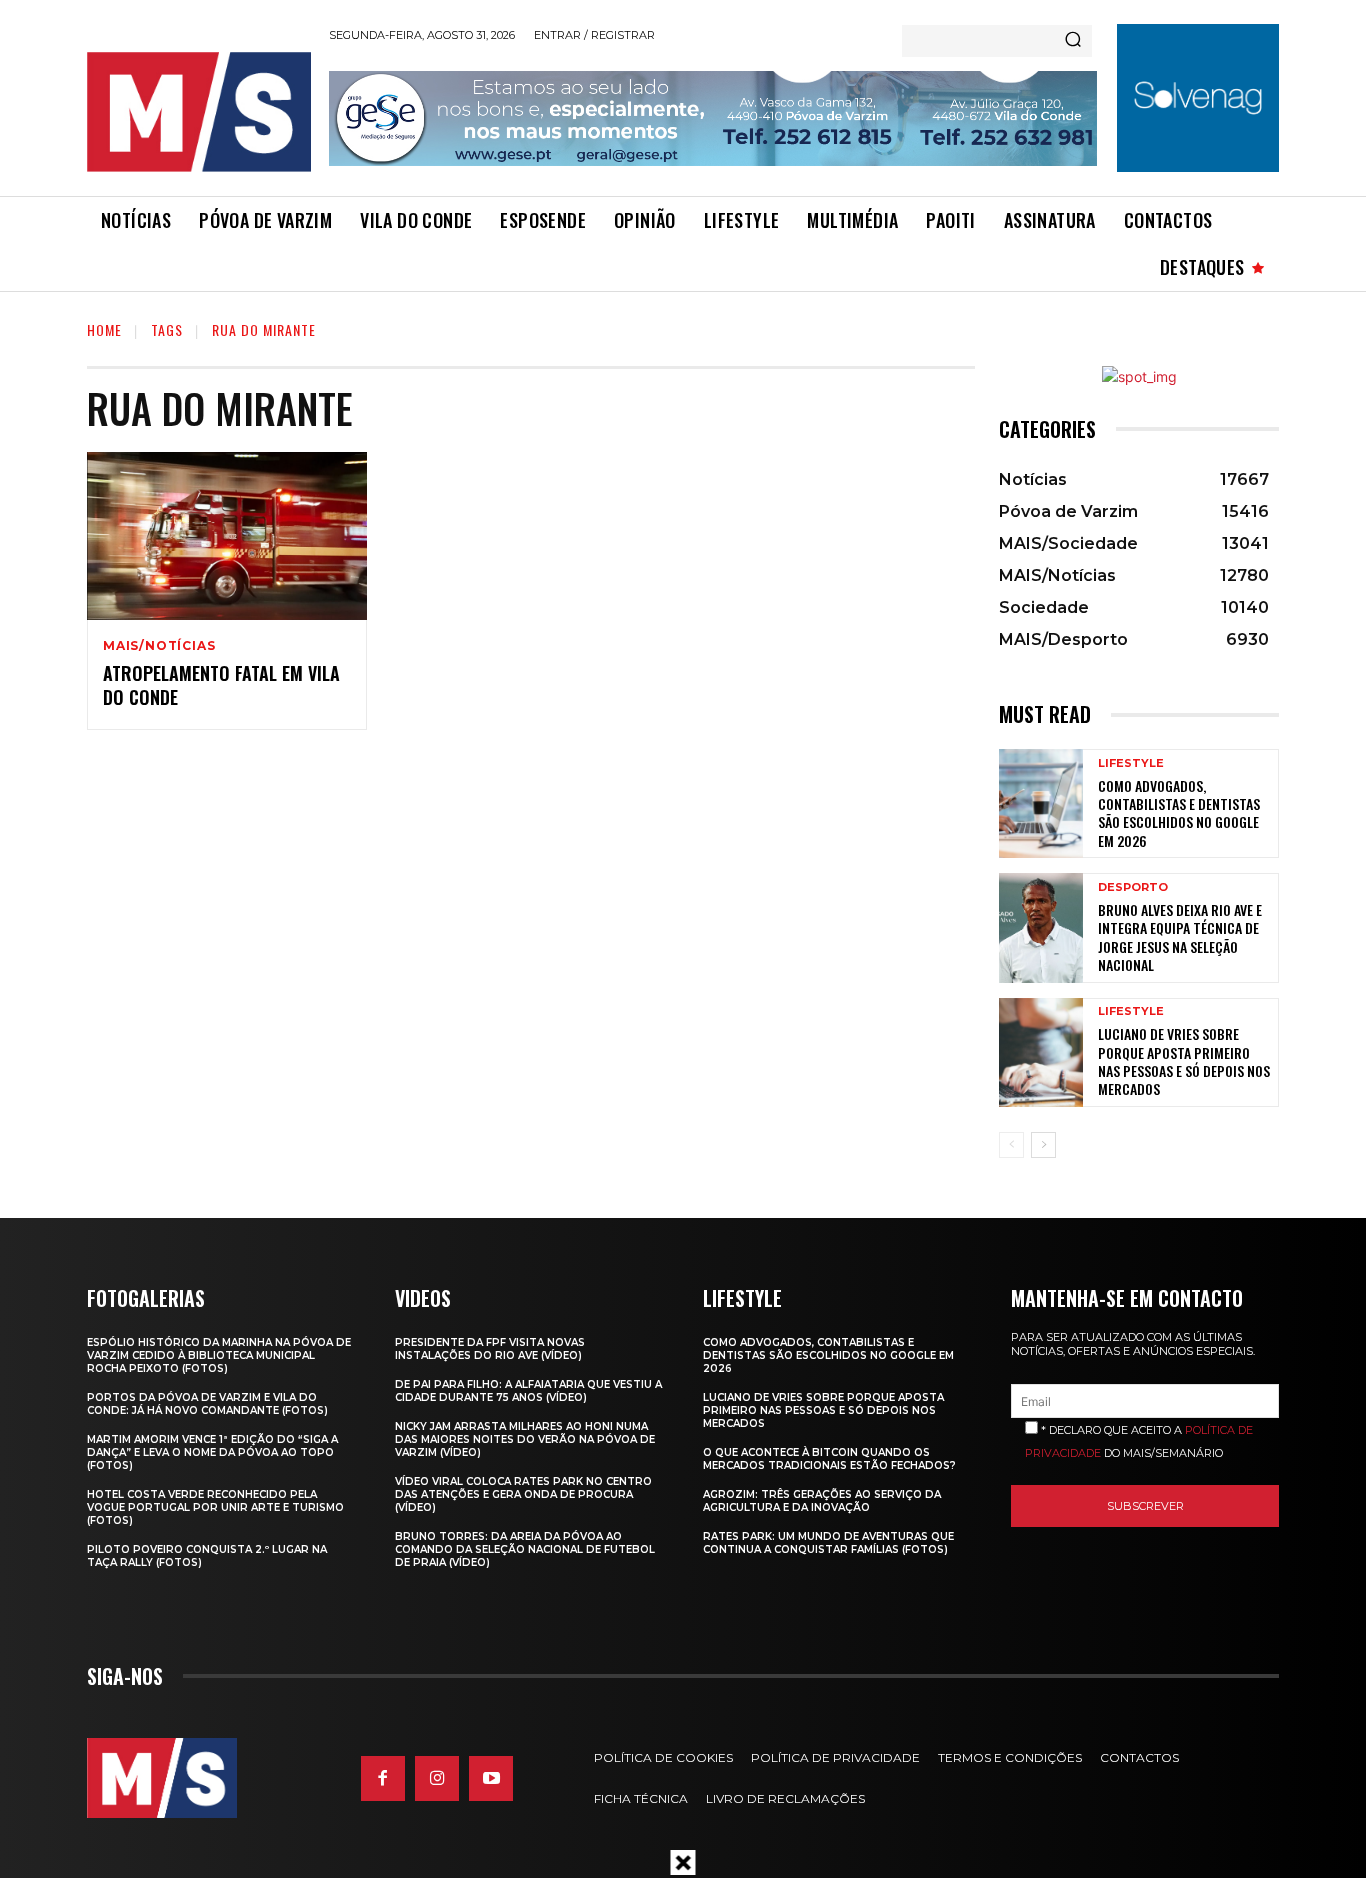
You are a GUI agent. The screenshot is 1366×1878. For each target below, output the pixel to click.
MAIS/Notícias (159, 646)
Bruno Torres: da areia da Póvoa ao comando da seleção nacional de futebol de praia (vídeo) (525, 1549)
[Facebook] (383, 1778)
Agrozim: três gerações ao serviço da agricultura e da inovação (822, 1501)
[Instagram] (437, 1778)
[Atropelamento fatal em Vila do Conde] (227, 536)
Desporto (1133, 887)
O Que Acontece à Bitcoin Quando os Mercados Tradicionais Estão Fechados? (829, 1459)
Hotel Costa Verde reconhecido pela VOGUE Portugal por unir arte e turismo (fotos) (215, 1507)
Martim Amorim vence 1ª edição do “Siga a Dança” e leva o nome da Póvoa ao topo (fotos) (212, 1452)
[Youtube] (491, 1778)
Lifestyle (1131, 763)
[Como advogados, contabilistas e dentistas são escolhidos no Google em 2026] (1041, 803)
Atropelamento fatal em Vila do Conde (221, 684)
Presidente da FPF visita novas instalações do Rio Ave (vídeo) (490, 1349)
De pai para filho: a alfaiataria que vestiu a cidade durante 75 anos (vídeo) (528, 1391)
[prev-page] (1011, 1145)
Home (104, 329)
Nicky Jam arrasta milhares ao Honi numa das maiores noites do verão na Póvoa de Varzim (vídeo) (525, 1439)
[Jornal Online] (198, 112)
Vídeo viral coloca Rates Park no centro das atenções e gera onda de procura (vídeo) (523, 1494)
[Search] (1073, 41)
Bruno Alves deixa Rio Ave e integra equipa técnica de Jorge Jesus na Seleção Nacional (1180, 937)
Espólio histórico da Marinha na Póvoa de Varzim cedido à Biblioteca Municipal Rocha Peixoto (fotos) (219, 1355)
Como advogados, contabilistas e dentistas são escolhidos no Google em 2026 (1179, 813)
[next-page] (1043, 1145)
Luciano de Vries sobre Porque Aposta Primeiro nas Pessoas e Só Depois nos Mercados (1184, 1061)
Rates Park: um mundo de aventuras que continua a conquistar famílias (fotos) (828, 1543)
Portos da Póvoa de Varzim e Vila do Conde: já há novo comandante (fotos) (207, 1404)
